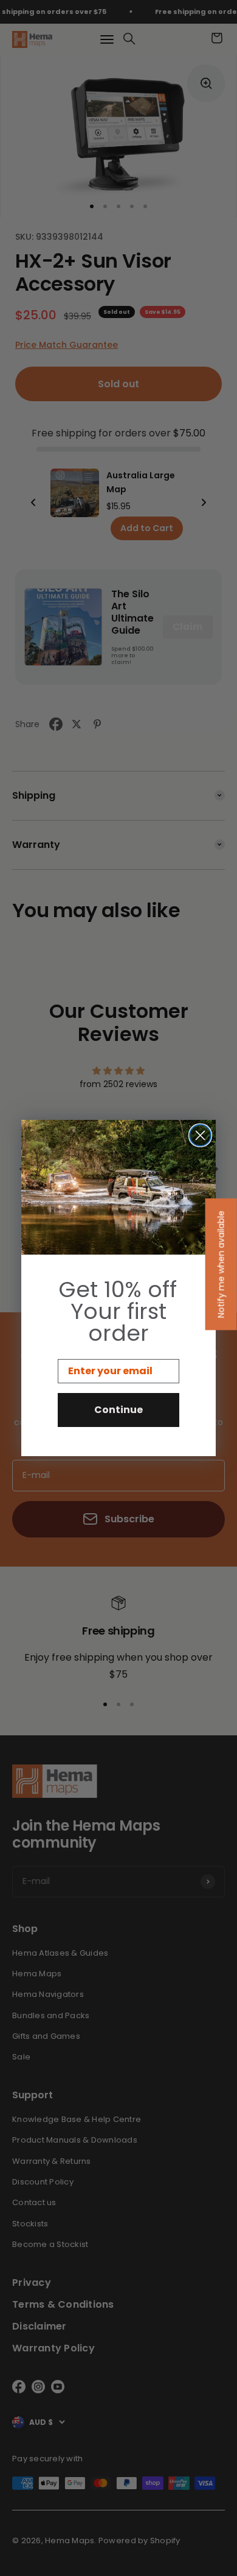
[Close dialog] (200, 1135)
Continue (118, 1410)
